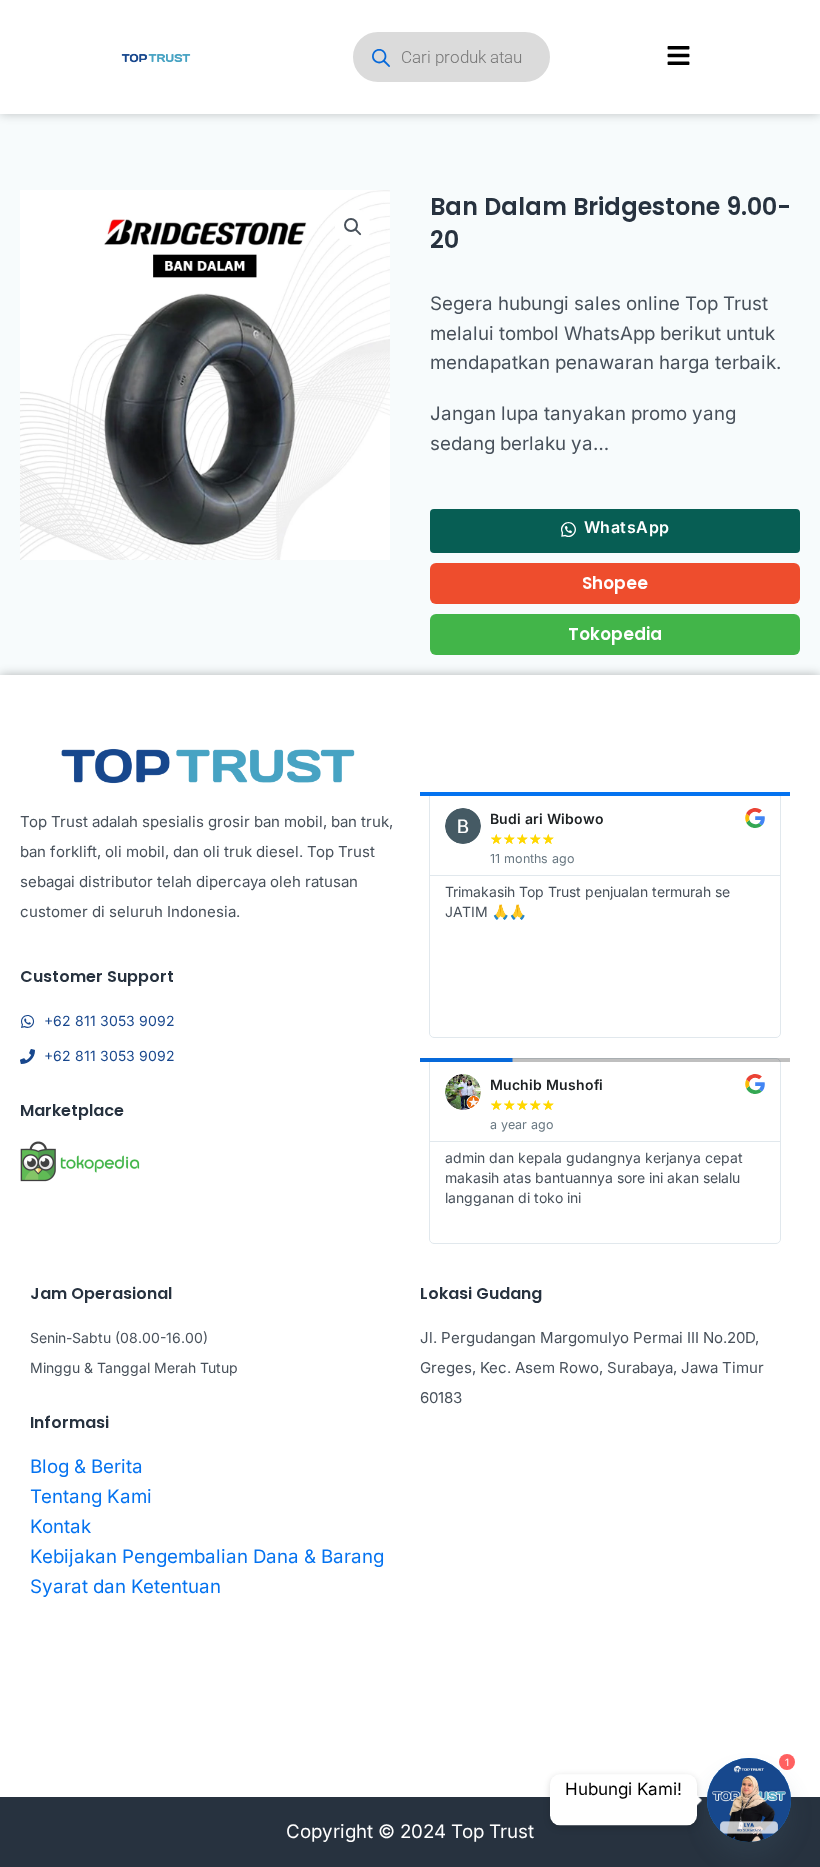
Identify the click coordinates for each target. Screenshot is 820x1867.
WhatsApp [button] (627, 527)
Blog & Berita (86, 1466)
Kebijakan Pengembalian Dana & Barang (207, 1556)
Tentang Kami (91, 1496)
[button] (353, 227)
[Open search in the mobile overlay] (456, 57)
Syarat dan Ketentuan (125, 1586)
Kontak (60, 1526)
